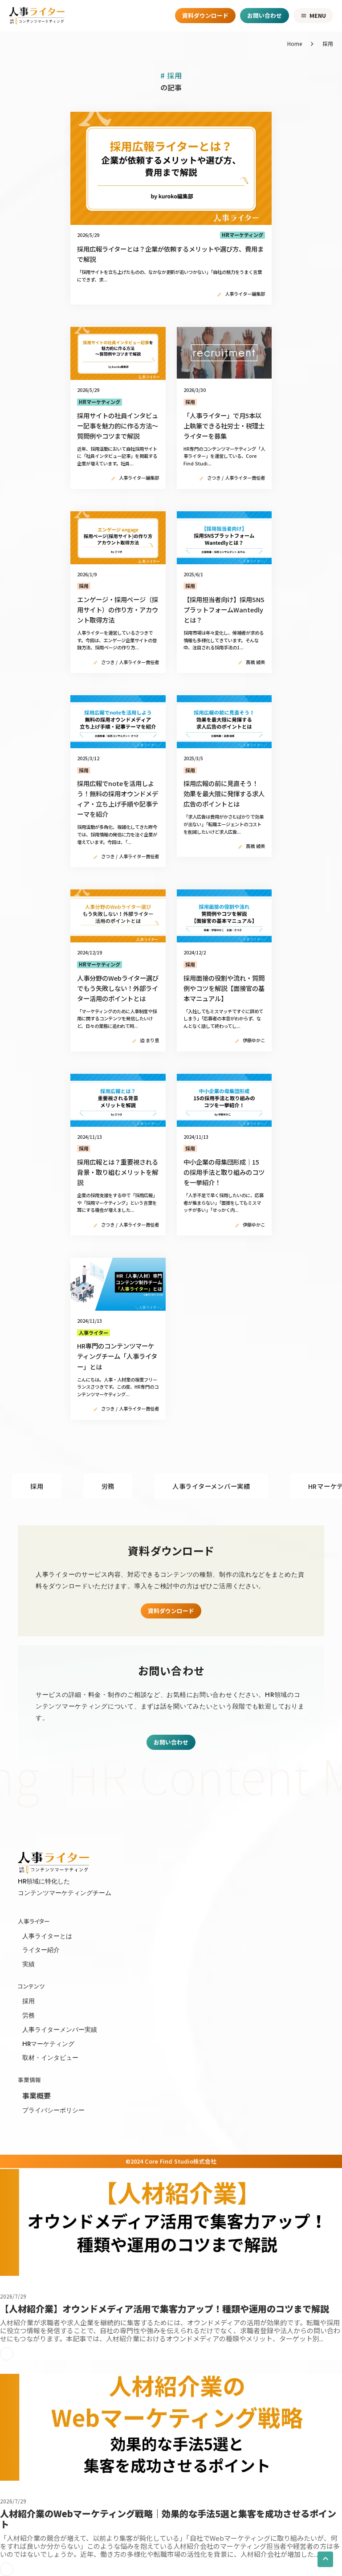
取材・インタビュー (50, 2058)
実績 (28, 1964)
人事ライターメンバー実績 (60, 2030)
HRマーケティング (48, 2044)
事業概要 (37, 2095)
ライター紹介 (41, 1950)
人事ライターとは (47, 1936)
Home (295, 44)
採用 (28, 2001)
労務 (28, 2015)
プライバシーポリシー (53, 2110)
